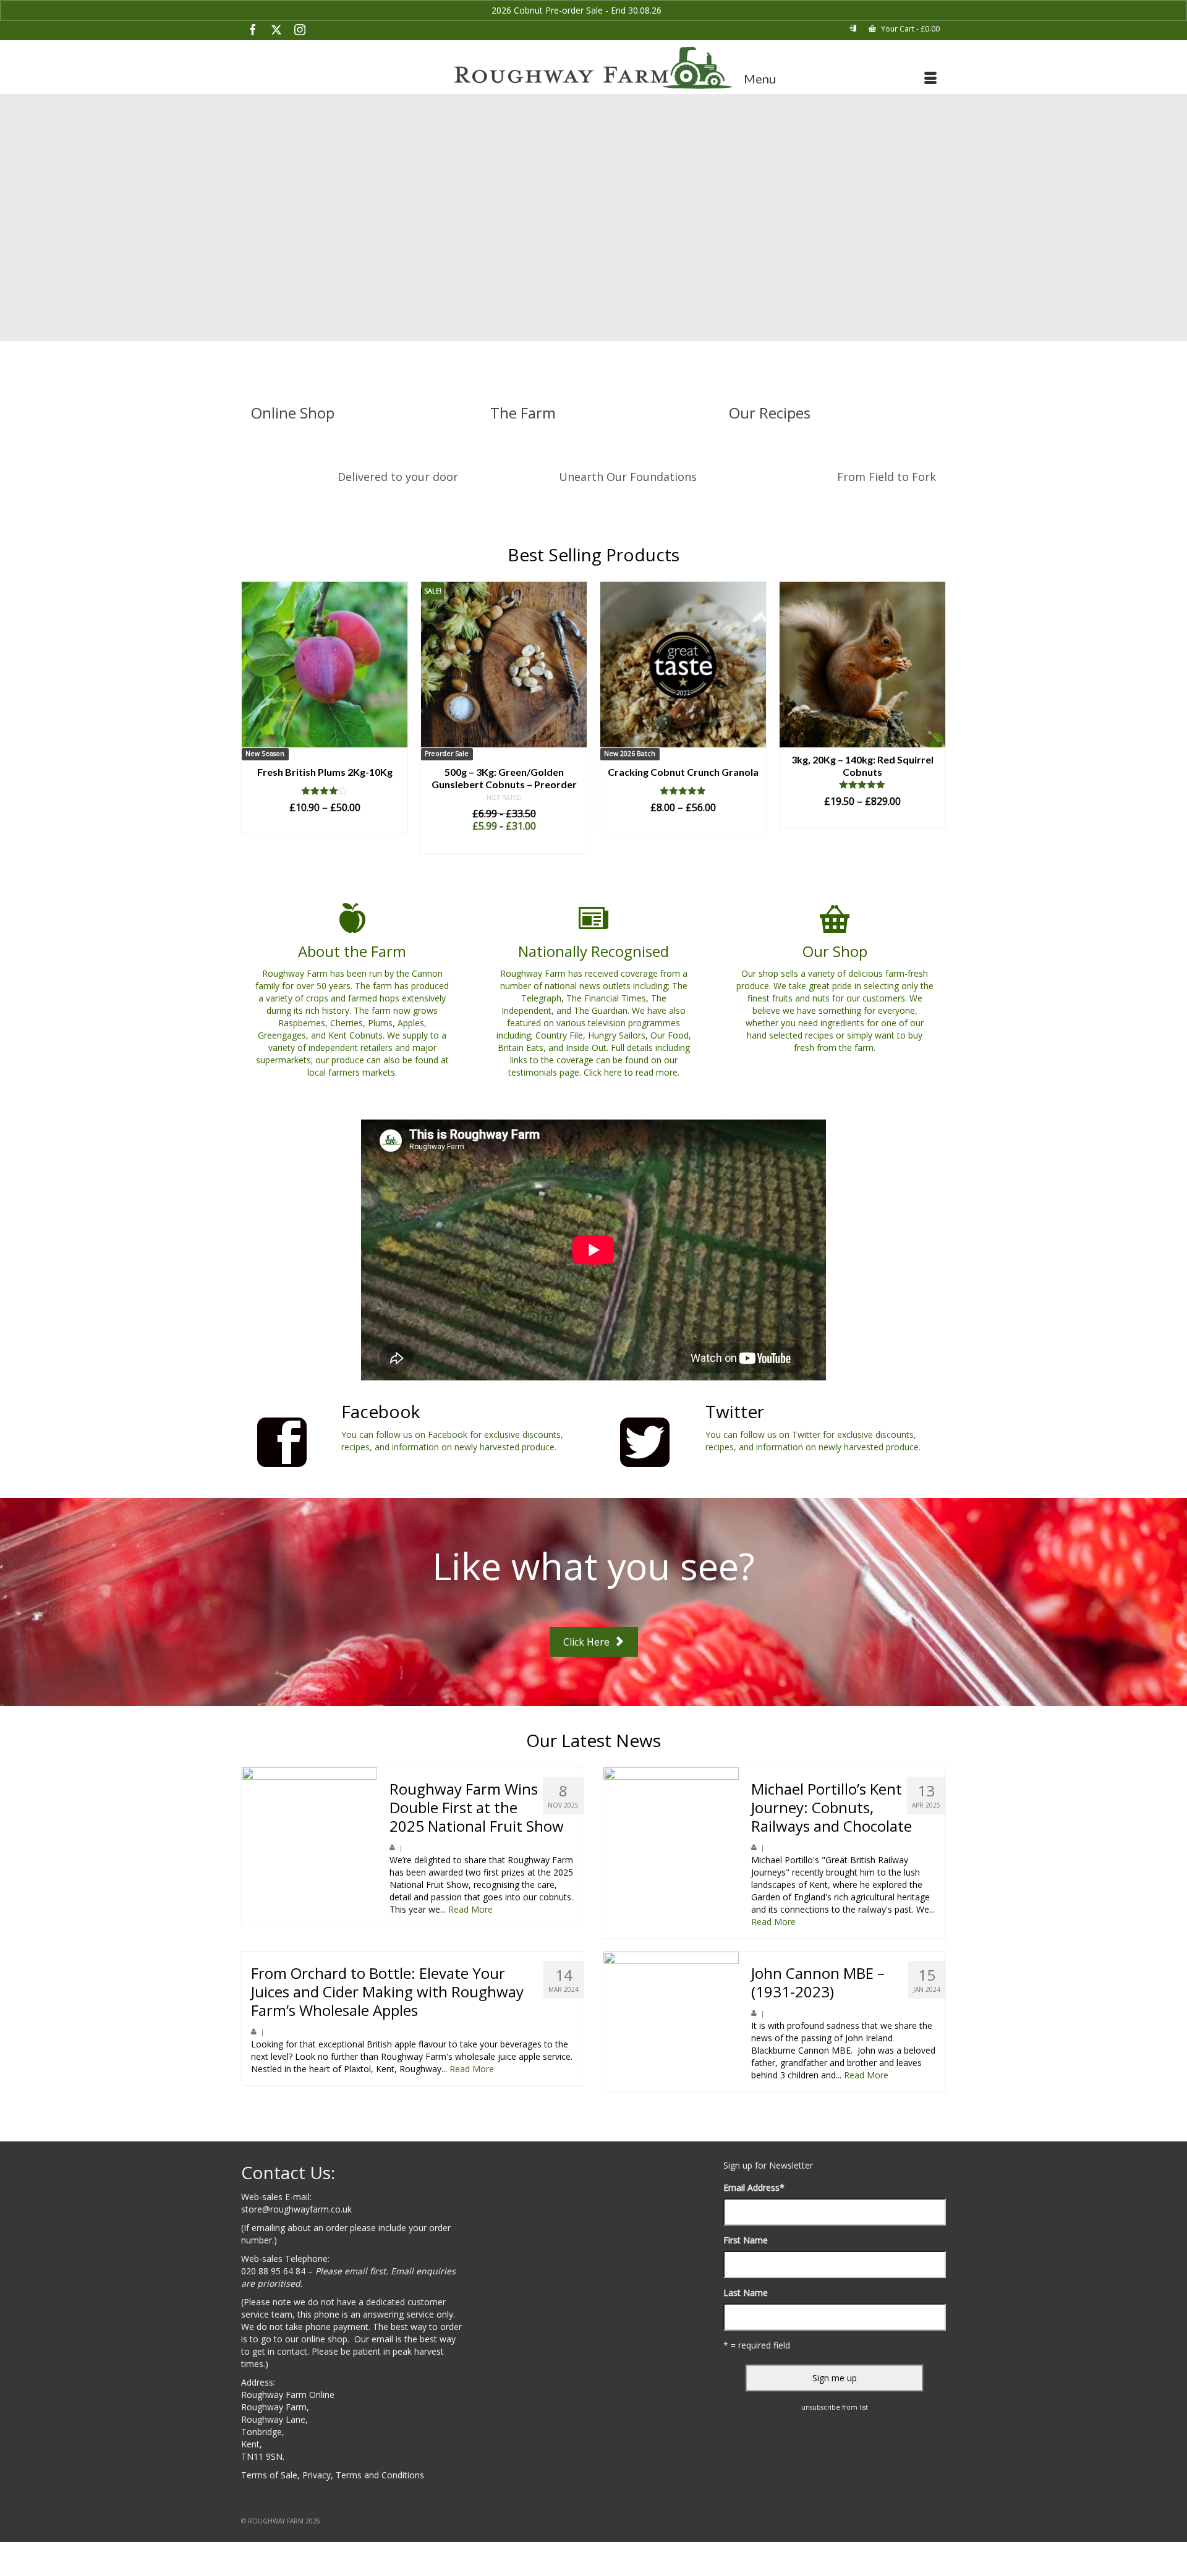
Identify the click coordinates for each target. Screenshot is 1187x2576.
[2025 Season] (862, 665)
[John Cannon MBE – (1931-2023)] (671, 2019)
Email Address (754, 2187)
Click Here (588, 1642)
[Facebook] (253, 29)
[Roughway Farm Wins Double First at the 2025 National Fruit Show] (309, 1835)
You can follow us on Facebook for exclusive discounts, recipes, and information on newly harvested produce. (452, 1441)
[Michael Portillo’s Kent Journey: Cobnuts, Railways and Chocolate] (671, 1835)
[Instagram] (300, 29)
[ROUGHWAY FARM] (593, 68)
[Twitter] (276, 29)
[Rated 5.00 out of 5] (504, 791)
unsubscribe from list (835, 2407)
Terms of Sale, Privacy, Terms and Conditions (333, 2475)
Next (935, 724)
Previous (252, 724)
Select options (325, 844)
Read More (470, 1909)
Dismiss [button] (680, 10)
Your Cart (909, 29)
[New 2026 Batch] (504, 665)
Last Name (746, 2293)
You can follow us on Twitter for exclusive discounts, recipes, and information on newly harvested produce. (813, 1441)
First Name (746, 2240)
